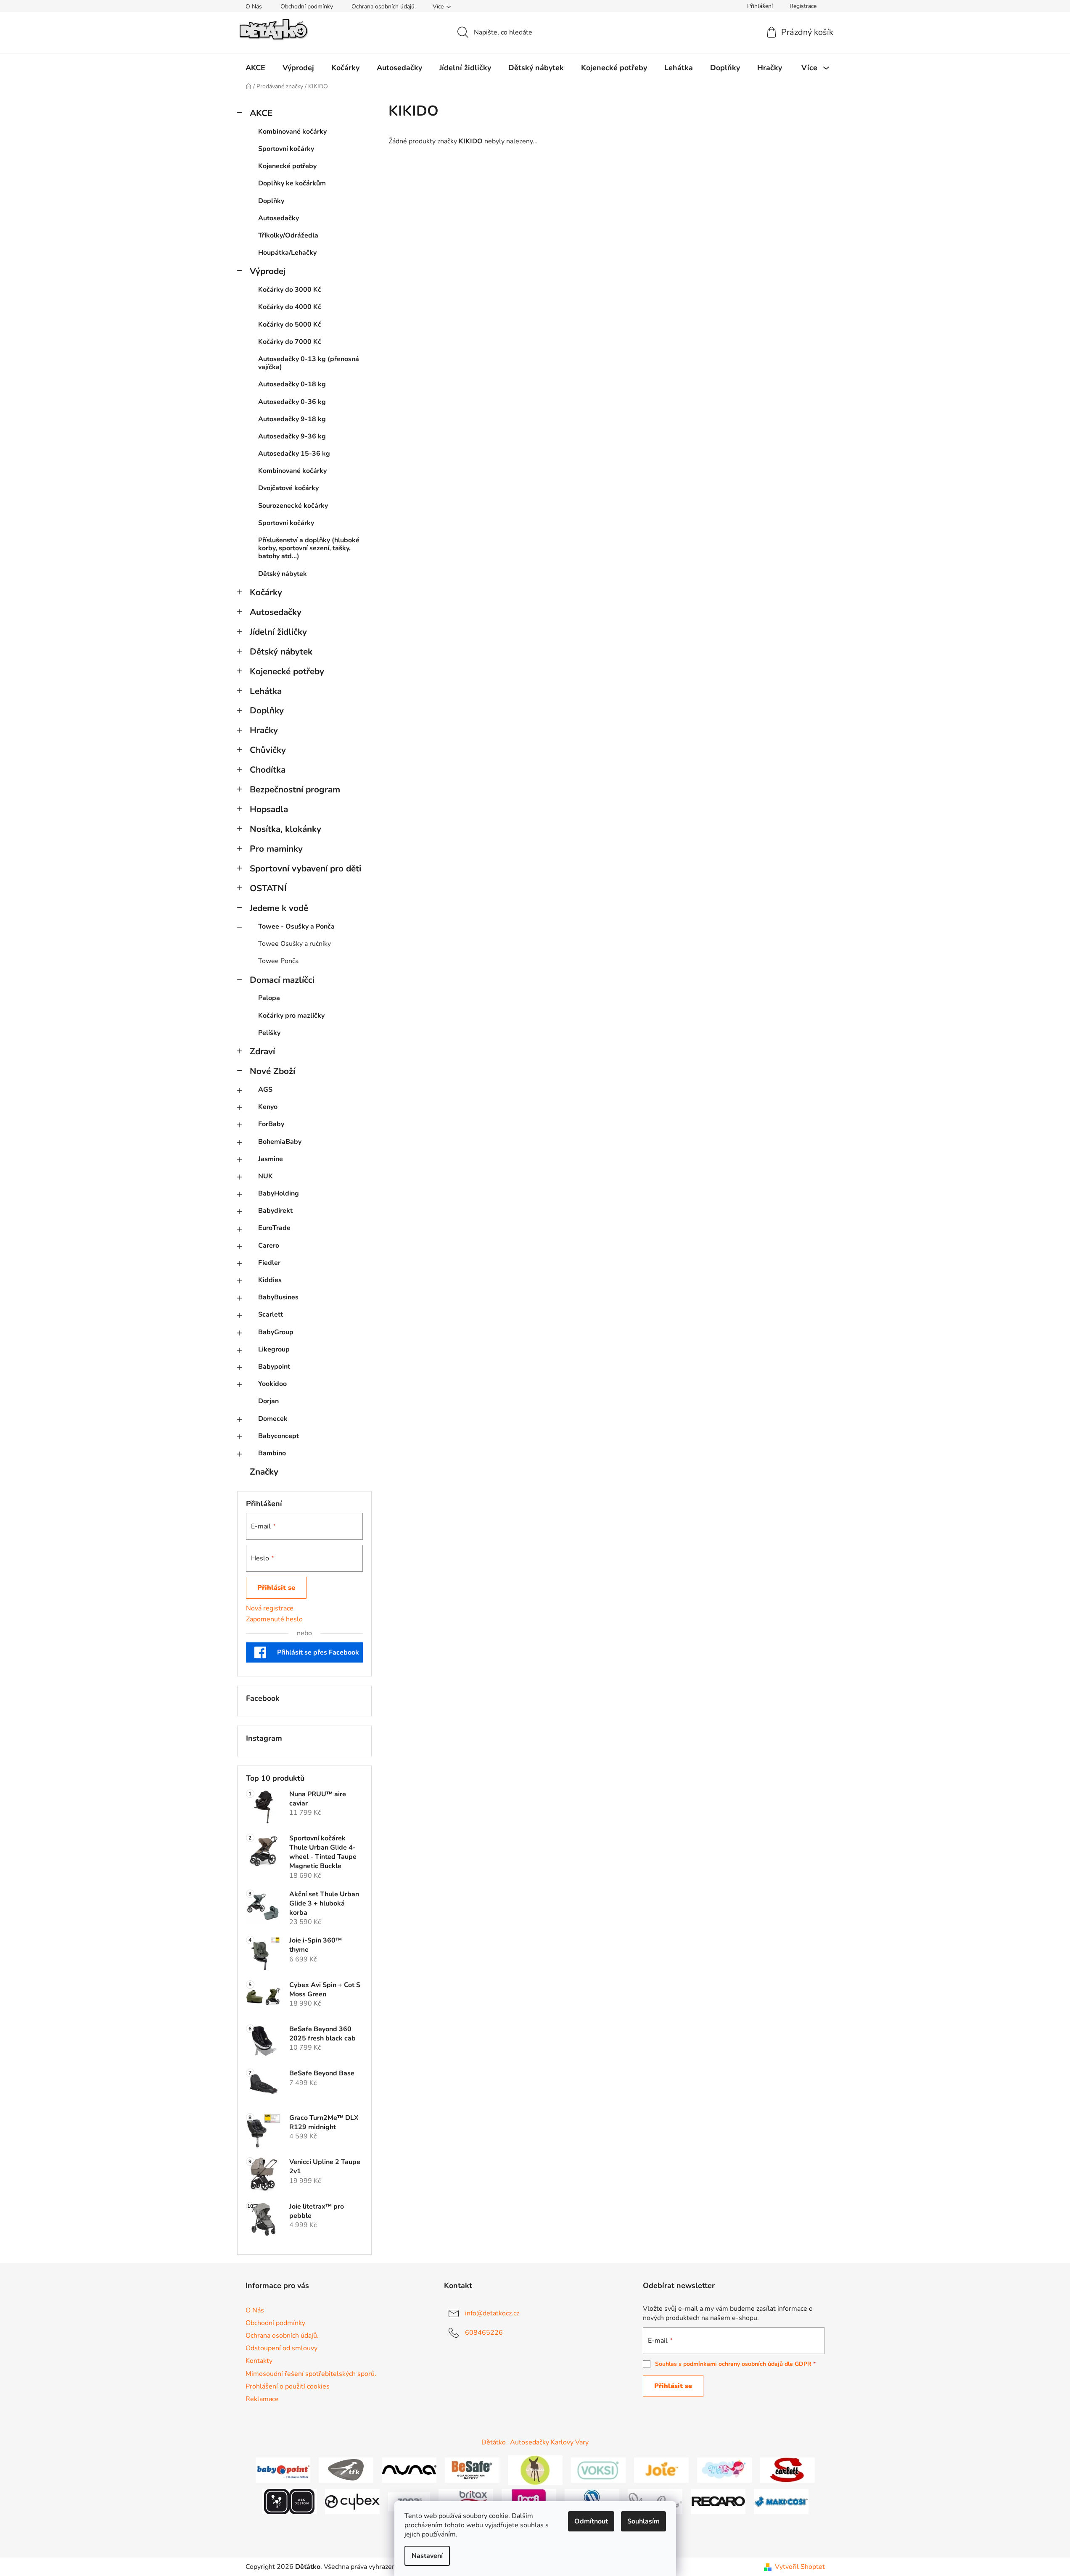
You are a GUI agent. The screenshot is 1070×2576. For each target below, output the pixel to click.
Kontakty (259, 2361)
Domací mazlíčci (282, 980)
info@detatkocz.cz (492, 2313)
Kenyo (268, 1107)
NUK (266, 1176)
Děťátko (494, 2442)
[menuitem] (255, 68)
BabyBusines (278, 1297)
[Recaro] (718, 2501)
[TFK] (346, 2470)
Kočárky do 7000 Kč (290, 342)
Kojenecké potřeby (287, 166)
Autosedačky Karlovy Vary (549, 2442)
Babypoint (274, 1367)
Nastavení (427, 2556)
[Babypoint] (283, 2470)
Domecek (273, 1419)
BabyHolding (279, 1193)
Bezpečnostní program (295, 789)
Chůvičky (268, 750)
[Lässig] (535, 2470)
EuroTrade (274, 1228)
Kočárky (266, 592)
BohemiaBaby (280, 1142)
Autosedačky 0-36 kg (292, 402)
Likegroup (274, 1349)
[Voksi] (598, 2470)
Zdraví (262, 1051)
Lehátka (266, 691)
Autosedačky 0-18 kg (292, 384)
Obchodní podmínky (307, 7)
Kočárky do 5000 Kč (290, 325)
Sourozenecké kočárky (293, 506)
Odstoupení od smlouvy (281, 2348)
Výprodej (268, 271)
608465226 (484, 2333)
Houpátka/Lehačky (287, 253)
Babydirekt (275, 1211)
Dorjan (268, 1401)
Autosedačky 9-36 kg (292, 436)
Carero (269, 1246)
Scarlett (271, 1314)
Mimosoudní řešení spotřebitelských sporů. (311, 2374)
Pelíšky (269, 1033)
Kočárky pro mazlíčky (291, 1016)
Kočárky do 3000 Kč (290, 290)
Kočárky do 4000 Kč (290, 307)
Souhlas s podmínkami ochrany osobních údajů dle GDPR (733, 2364)
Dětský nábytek (283, 574)
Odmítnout (591, 2521)
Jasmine (271, 1159)
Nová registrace (270, 1608)
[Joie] (661, 2470)
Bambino (272, 1453)
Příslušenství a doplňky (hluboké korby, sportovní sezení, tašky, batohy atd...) (309, 548)
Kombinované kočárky (292, 132)
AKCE (261, 113)
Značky (264, 1472)
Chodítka (268, 770)
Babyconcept (279, 1436)
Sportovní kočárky (286, 149)
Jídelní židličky (278, 632)
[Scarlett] (787, 2470)
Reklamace (262, 2399)
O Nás (254, 7)
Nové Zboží (272, 1071)
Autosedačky (279, 218)
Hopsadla (269, 809)
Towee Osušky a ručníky (295, 944)
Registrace (803, 6)
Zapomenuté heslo (274, 1619)
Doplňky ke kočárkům (292, 183)
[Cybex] (352, 2501)
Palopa (269, 998)
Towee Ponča (278, 961)
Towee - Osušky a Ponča (296, 926)
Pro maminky (276, 849)
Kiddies (270, 1280)
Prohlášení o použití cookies (288, 2386)
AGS (265, 1090)
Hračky (264, 730)
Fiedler (269, 1263)
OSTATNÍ (268, 888)
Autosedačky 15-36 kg (294, 454)
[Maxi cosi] (781, 2501)
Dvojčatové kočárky (288, 488)
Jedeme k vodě (279, 908)
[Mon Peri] (724, 2470)
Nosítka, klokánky (285, 829)
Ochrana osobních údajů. (384, 7)
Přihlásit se (276, 1588)
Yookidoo (272, 1384)
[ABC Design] (289, 2501)
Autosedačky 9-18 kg (292, 419)
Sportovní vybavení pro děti (305, 868)
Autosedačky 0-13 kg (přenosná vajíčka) (309, 363)
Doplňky (271, 201)
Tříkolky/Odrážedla (288, 235)
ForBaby (271, 1124)
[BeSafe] (472, 2470)
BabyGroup (276, 1332)
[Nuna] (409, 2470)
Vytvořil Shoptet (800, 2567)
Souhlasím (643, 2521)
